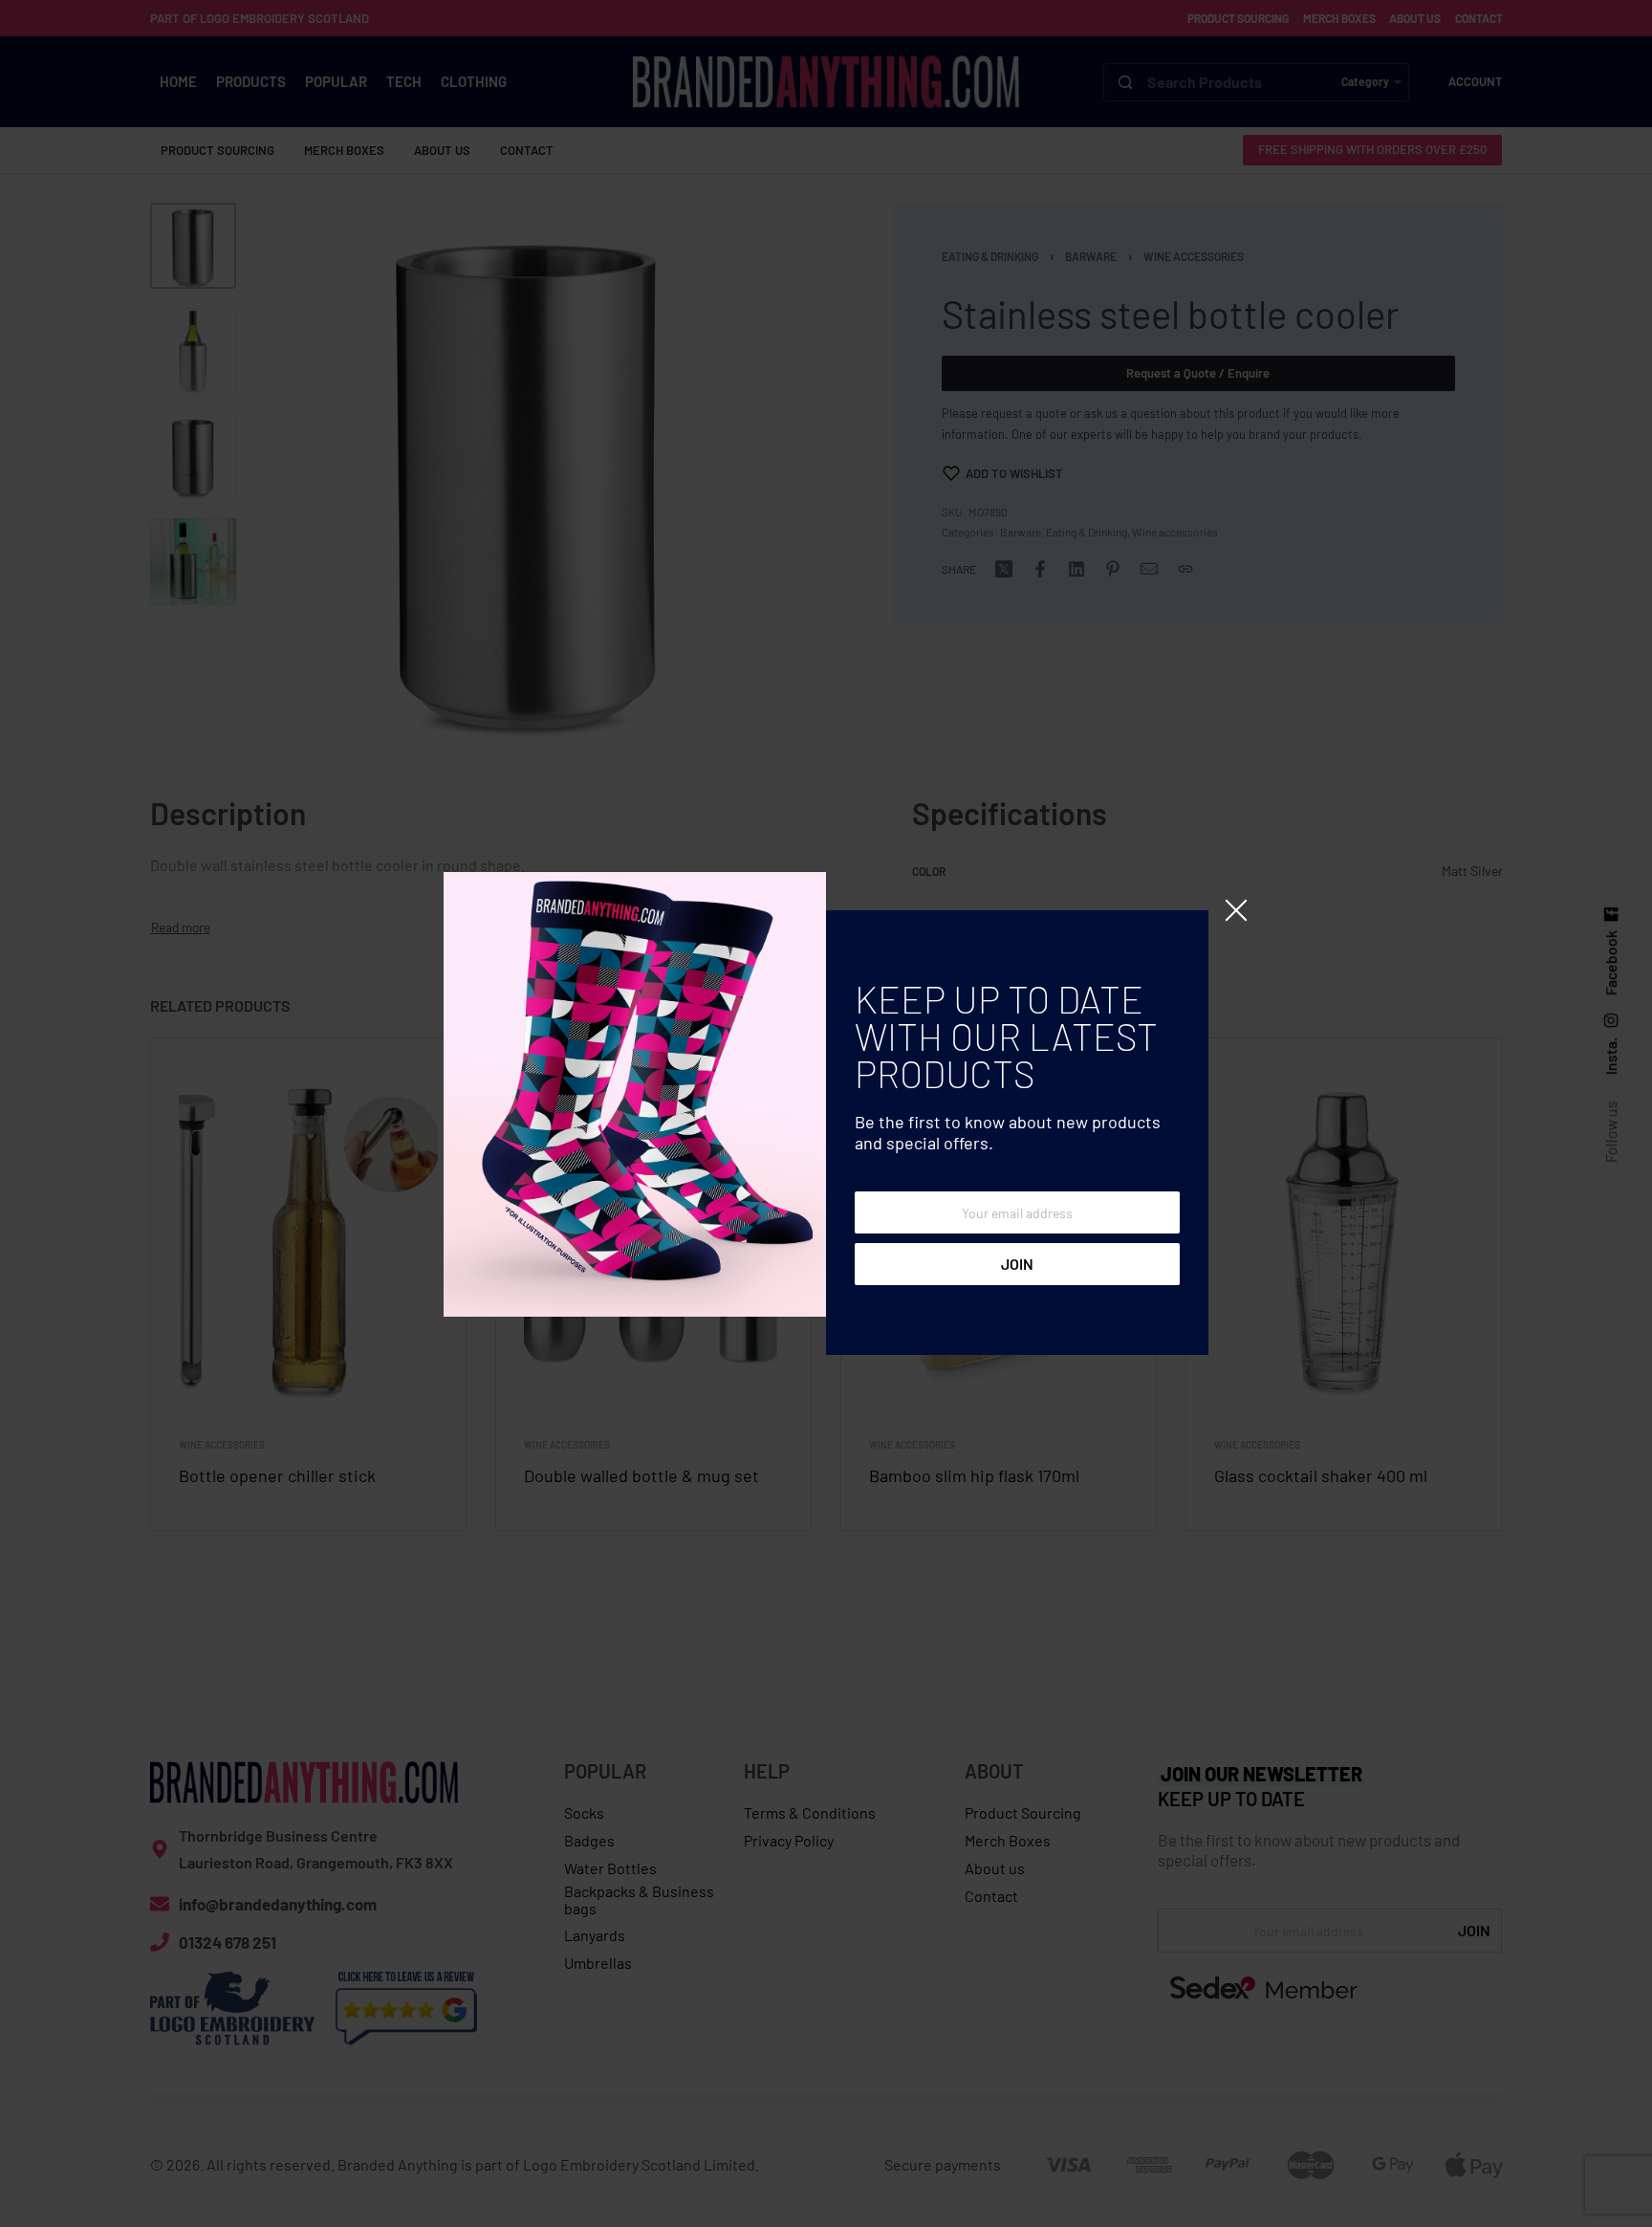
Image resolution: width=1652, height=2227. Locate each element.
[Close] (1236, 910)
